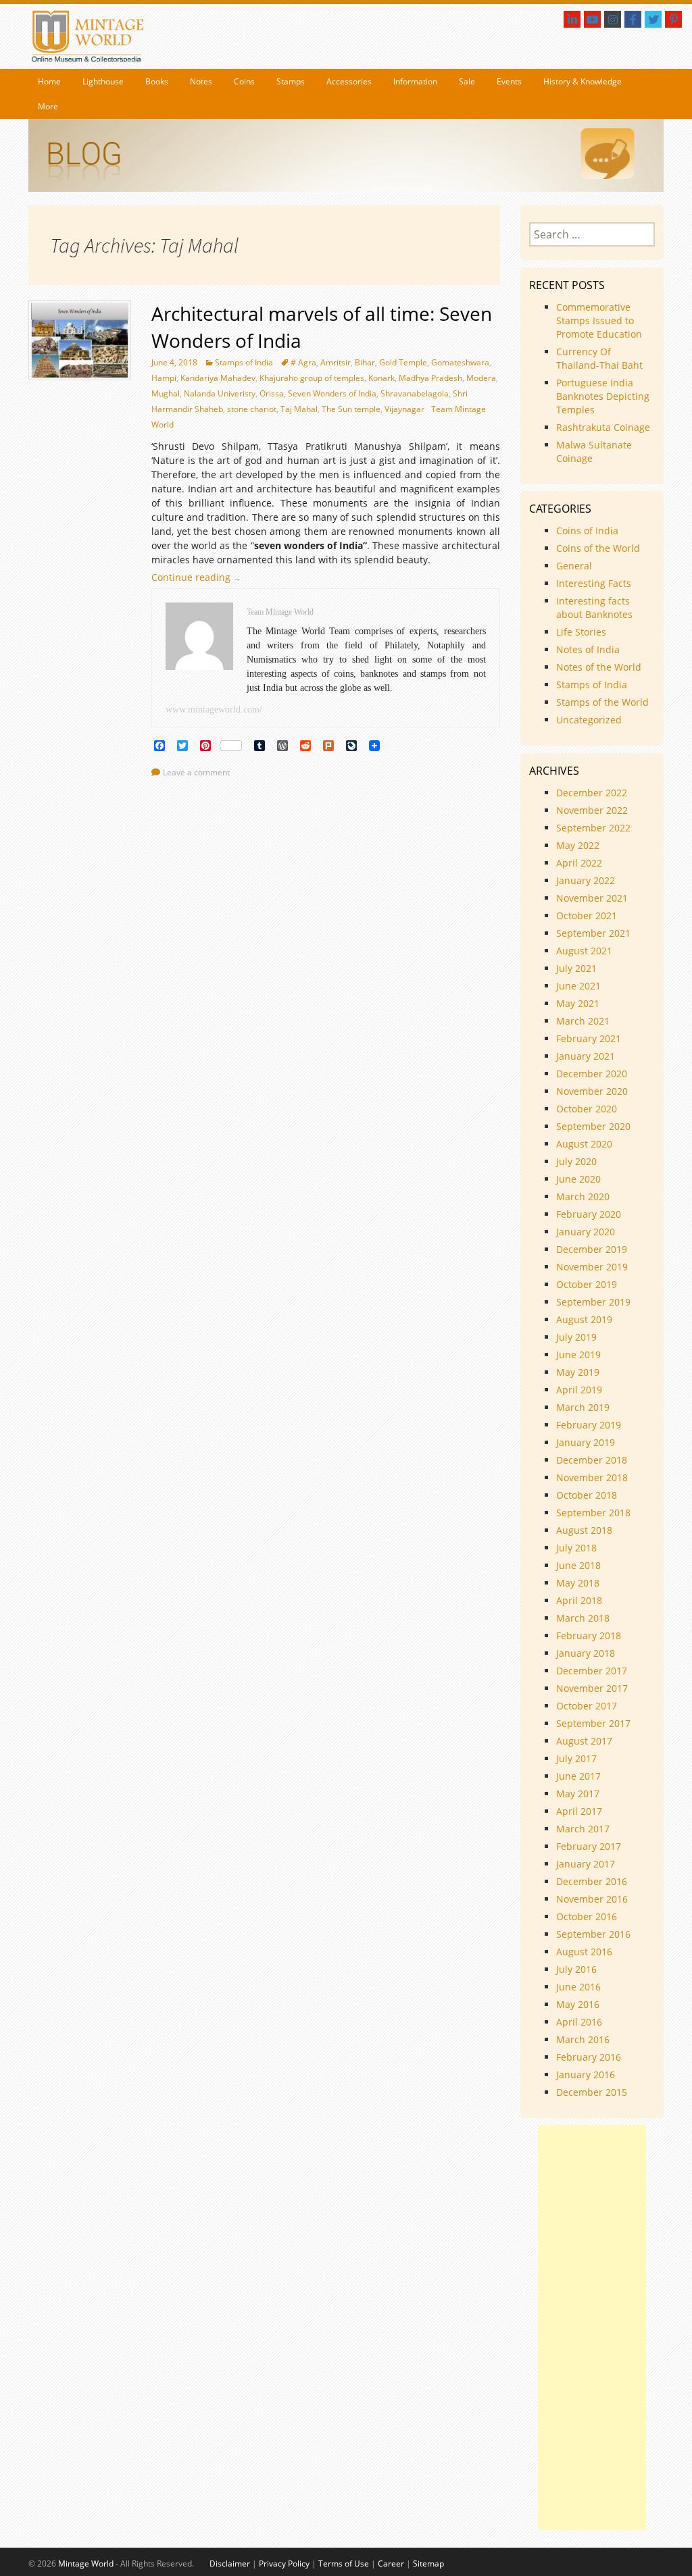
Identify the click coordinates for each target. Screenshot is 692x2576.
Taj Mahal (299, 409)
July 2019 (576, 1337)
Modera (481, 378)
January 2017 (586, 1864)
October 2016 (587, 1916)
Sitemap (428, 2564)
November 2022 (592, 810)
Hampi (164, 378)
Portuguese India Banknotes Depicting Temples (603, 396)
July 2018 (576, 1548)
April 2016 (579, 2022)
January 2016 (586, 2075)
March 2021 (583, 1021)
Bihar (365, 362)
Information (415, 81)
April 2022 (579, 863)
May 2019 (578, 1372)
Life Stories (581, 632)
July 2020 (576, 1161)
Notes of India (588, 649)
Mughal (166, 393)
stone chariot (252, 409)
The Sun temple (351, 409)
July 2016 (576, 1969)
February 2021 (589, 1038)
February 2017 (589, 1846)
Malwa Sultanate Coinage (594, 452)
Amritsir (336, 362)
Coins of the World (598, 548)
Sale (467, 81)
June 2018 (578, 1565)
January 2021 (586, 1056)
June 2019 (578, 1355)
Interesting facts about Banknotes (594, 608)
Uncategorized (589, 720)
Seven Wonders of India (332, 393)
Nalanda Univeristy (220, 393)
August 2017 (584, 1741)
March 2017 (583, 1829)
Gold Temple (403, 362)
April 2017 (579, 1811)
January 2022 (586, 880)
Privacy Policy (284, 2564)
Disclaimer (230, 2564)
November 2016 (592, 1899)
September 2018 (593, 1513)
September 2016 (593, 1934)
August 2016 (584, 1952)
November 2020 (592, 1091)
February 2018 (589, 1635)
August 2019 (584, 1319)
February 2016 (589, 2057)
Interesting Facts (594, 583)
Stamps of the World (602, 702)
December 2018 (592, 1460)
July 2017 (576, 1758)
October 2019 (587, 1284)
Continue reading (200, 577)
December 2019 (592, 1249)
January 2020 (586, 1232)
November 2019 (592, 1267)
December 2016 (592, 1881)
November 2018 (592, 1477)
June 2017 (578, 1776)
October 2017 (587, 1706)
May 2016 (578, 2004)
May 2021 (578, 1003)
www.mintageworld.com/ (214, 710)
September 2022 (593, 828)
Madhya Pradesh (430, 378)
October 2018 (587, 1495)
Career (391, 2564)
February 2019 (589, 1425)
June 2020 (578, 1179)
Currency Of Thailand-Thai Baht (599, 358)
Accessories (349, 81)
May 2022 (578, 845)
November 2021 (592, 898)
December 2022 (592, 793)
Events (509, 81)
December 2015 (592, 2092)
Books (157, 81)
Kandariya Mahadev (218, 378)
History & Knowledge (583, 81)
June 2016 (578, 1987)
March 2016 (583, 2039)
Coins (244, 81)
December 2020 (592, 1074)
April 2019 (579, 1390)
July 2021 (576, 968)
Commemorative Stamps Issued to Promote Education (599, 320)
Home (49, 81)
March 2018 (583, 1618)
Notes (201, 81)
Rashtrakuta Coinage (603, 427)
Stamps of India (244, 362)
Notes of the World (599, 667)
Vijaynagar (404, 409)
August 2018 (584, 1530)
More (48, 106)
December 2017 (592, 1671)
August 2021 (584, 951)
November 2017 (592, 1688)
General (574, 566)
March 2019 (583, 1407)
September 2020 (593, 1126)
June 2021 (578, 986)
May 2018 (578, 1583)
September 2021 (593, 933)
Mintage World (86, 2564)
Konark (381, 378)
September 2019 (593, 1302)
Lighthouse (103, 81)
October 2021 (587, 916)
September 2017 (593, 1723)
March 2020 (583, 1196)
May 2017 (578, 1794)
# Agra (303, 362)
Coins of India (587, 531)
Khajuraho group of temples (312, 378)
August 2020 (584, 1144)
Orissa (272, 393)
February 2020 (589, 1214)
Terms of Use (344, 2564)
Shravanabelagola (415, 393)
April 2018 (579, 1600)
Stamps (291, 81)
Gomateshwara (460, 362)
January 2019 (586, 1442)
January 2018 (586, 1653)
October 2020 (587, 1109)
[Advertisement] (592, 2327)
